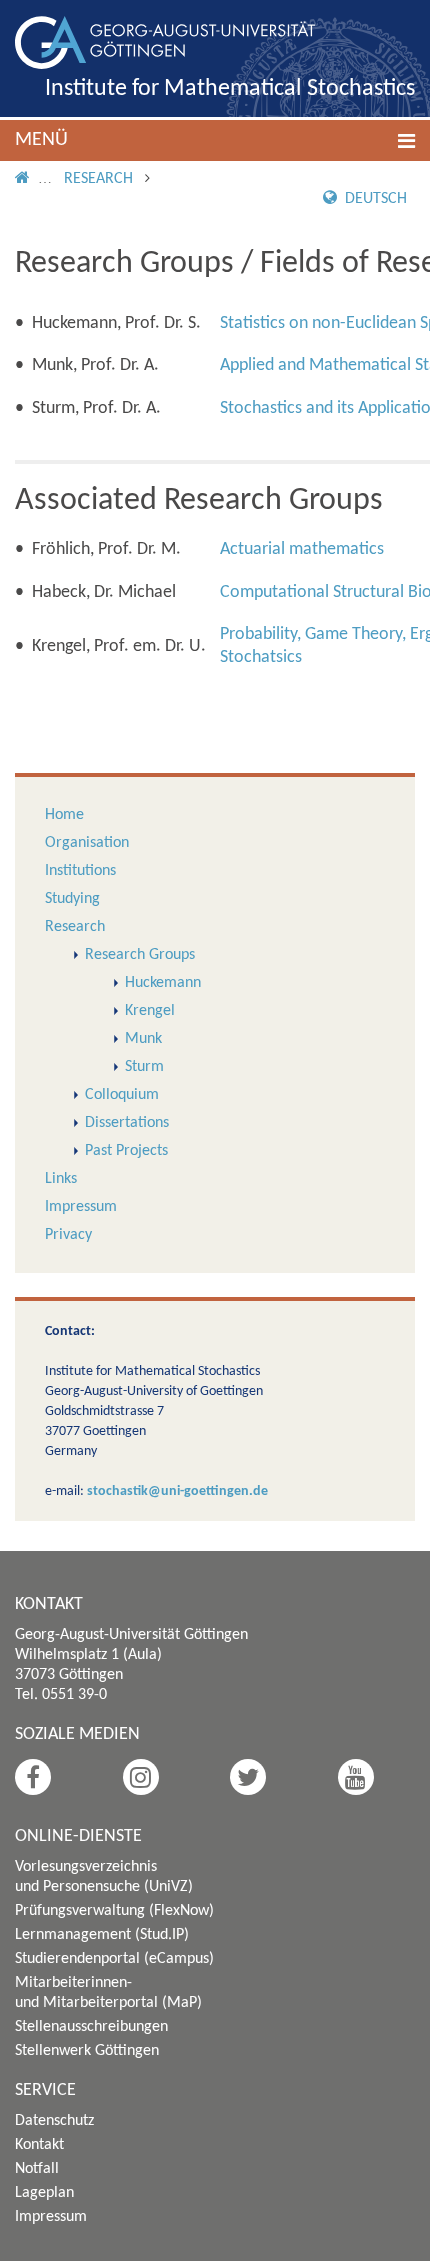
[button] (215, 140)
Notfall (37, 2169)
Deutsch (374, 199)
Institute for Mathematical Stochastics (230, 89)
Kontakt (39, 2145)
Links (61, 1179)
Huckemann (163, 983)
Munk (143, 1039)
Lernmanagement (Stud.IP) (102, 1935)
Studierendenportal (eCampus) (114, 1959)
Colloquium (122, 1095)
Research (98, 179)
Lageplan (44, 2193)
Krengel (150, 1011)
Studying (72, 899)
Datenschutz (54, 2121)
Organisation (87, 843)
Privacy (68, 1235)
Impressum (81, 1207)
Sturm (144, 1067)
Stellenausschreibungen (91, 2027)
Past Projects (126, 1151)
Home (64, 815)
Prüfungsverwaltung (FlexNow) (114, 1911)
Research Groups (140, 955)
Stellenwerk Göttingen (87, 2051)
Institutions (80, 871)
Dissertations (127, 1123)
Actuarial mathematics (302, 549)
